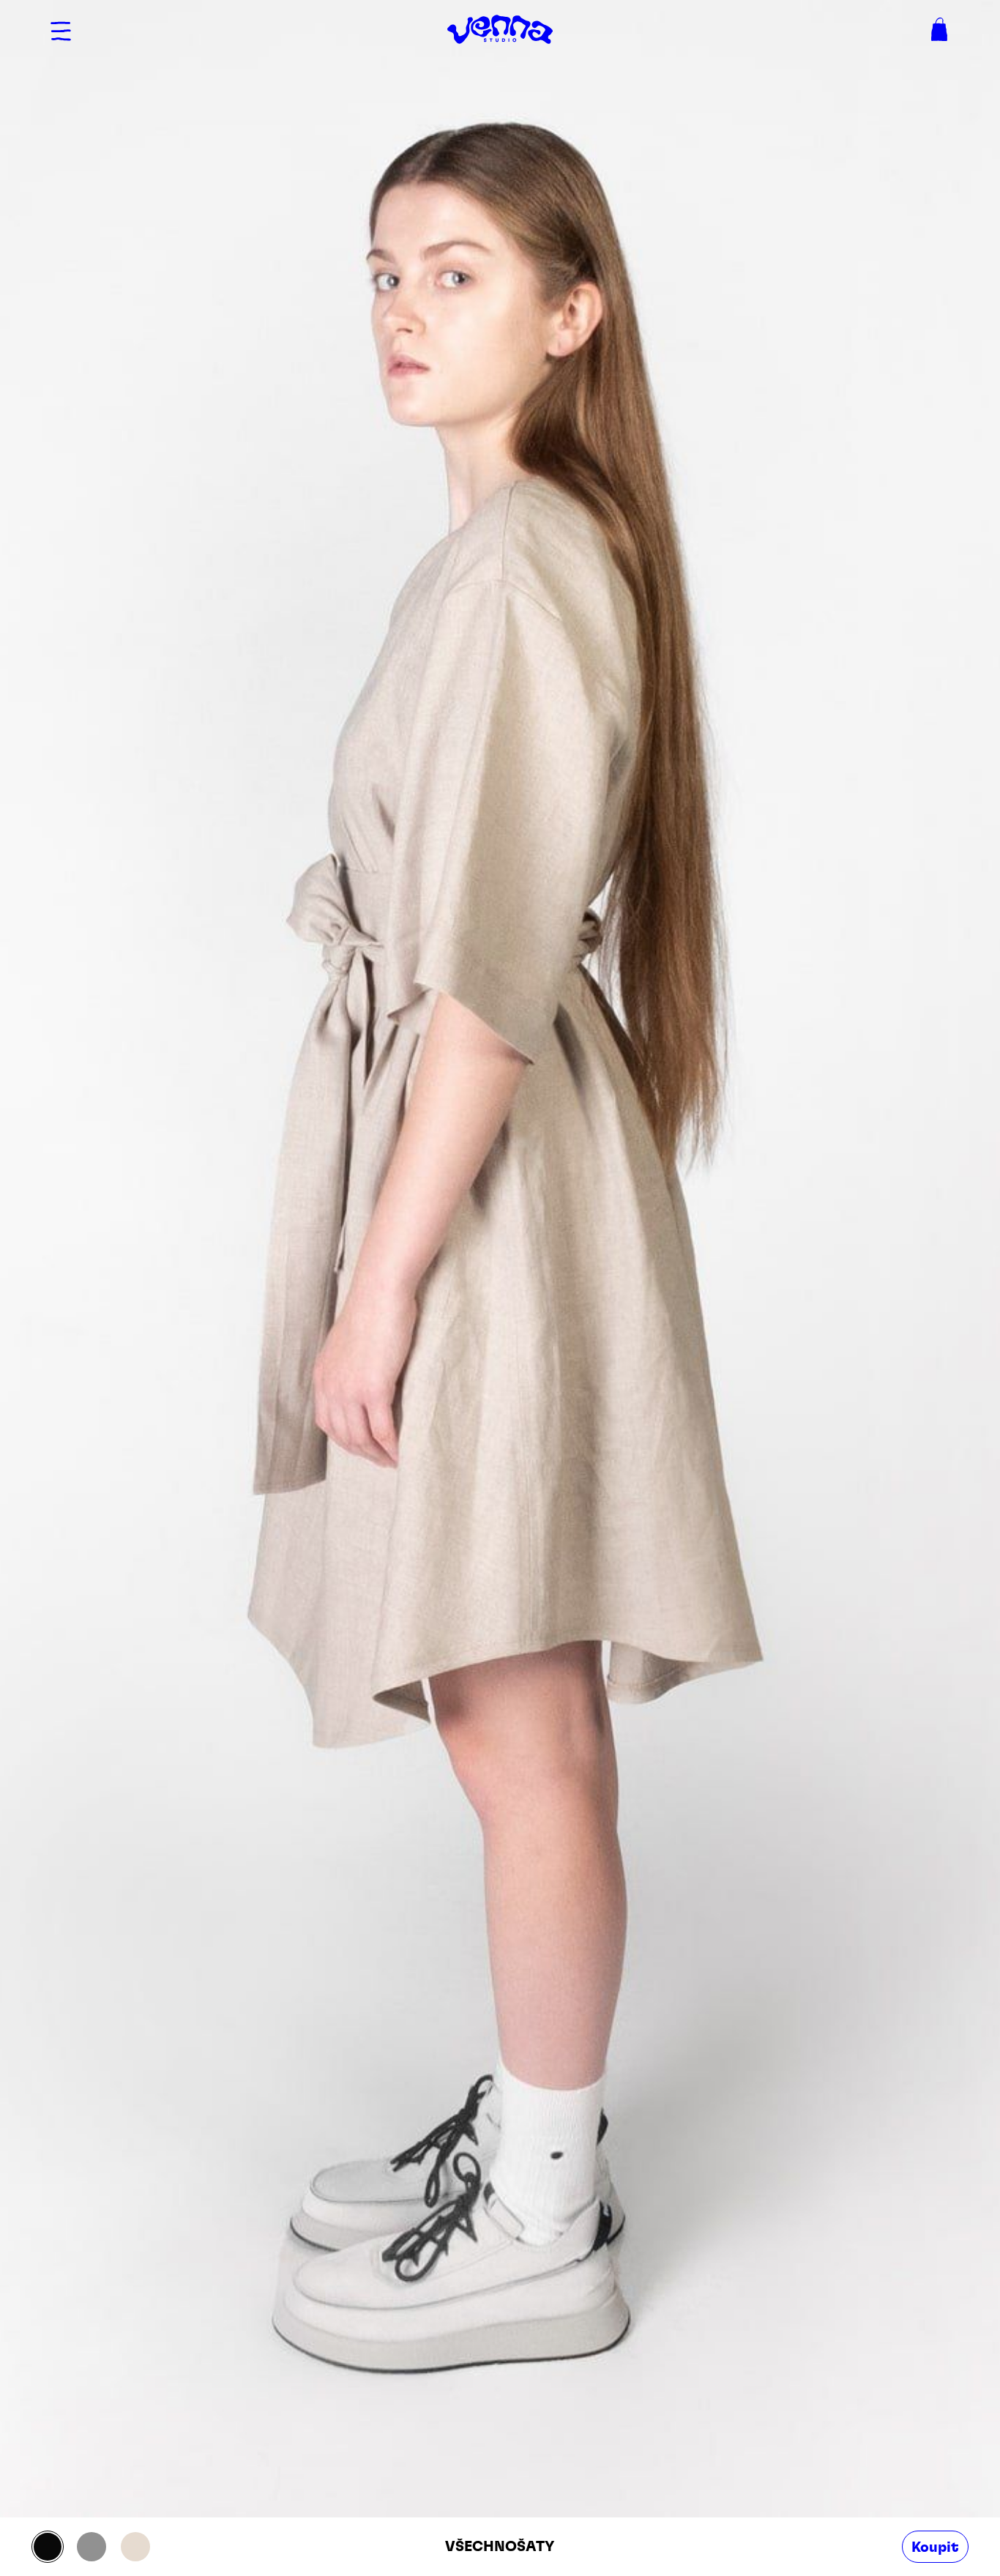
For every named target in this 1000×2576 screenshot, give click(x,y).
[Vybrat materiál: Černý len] (48, 2547)
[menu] (61, 29)
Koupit (935, 2547)
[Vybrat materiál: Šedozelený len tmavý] (92, 2547)
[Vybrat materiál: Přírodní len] (135, 2547)
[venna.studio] (500, 29)
